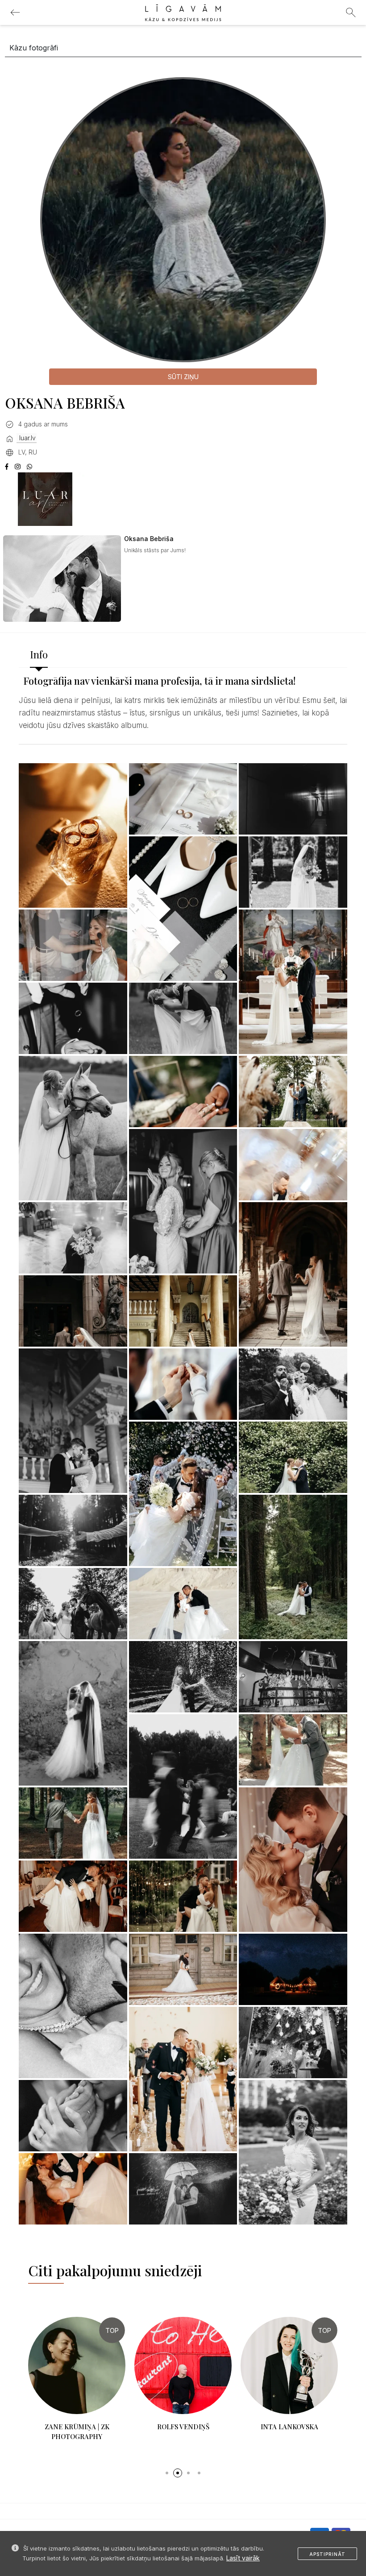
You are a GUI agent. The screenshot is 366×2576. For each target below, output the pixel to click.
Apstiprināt (327, 2554)
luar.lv (27, 438)
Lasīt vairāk (243, 2558)
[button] (167, 2463)
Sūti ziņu (183, 377)
